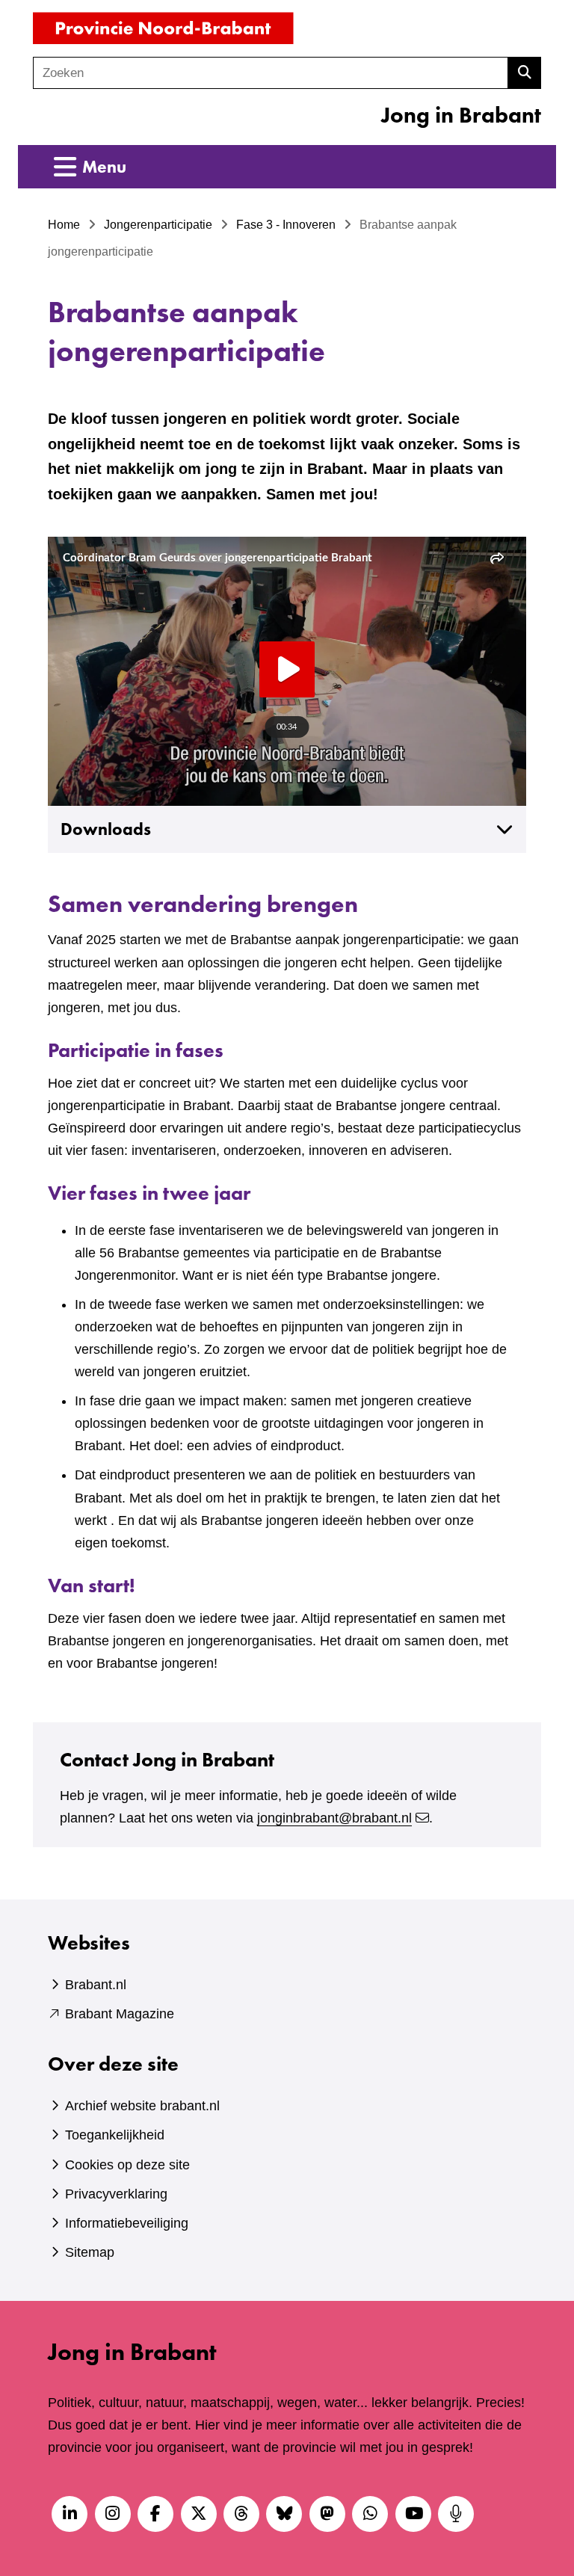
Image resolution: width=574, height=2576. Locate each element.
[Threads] (241, 2514)
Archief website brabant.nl (142, 2106)
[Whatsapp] (370, 2514)
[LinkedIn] (70, 2514)
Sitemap (90, 2252)
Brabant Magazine (120, 2014)
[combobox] (271, 73)
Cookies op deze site (127, 2165)
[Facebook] (155, 2514)
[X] (199, 2514)
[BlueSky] (284, 2514)
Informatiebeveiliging (127, 2223)
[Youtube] (413, 2514)
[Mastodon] (327, 2514)
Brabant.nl (96, 1985)
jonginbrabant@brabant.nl (334, 1818)
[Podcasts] (456, 2514)
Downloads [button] (106, 829)
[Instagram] (113, 2514)
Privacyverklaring (116, 2194)
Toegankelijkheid (115, 2135)
